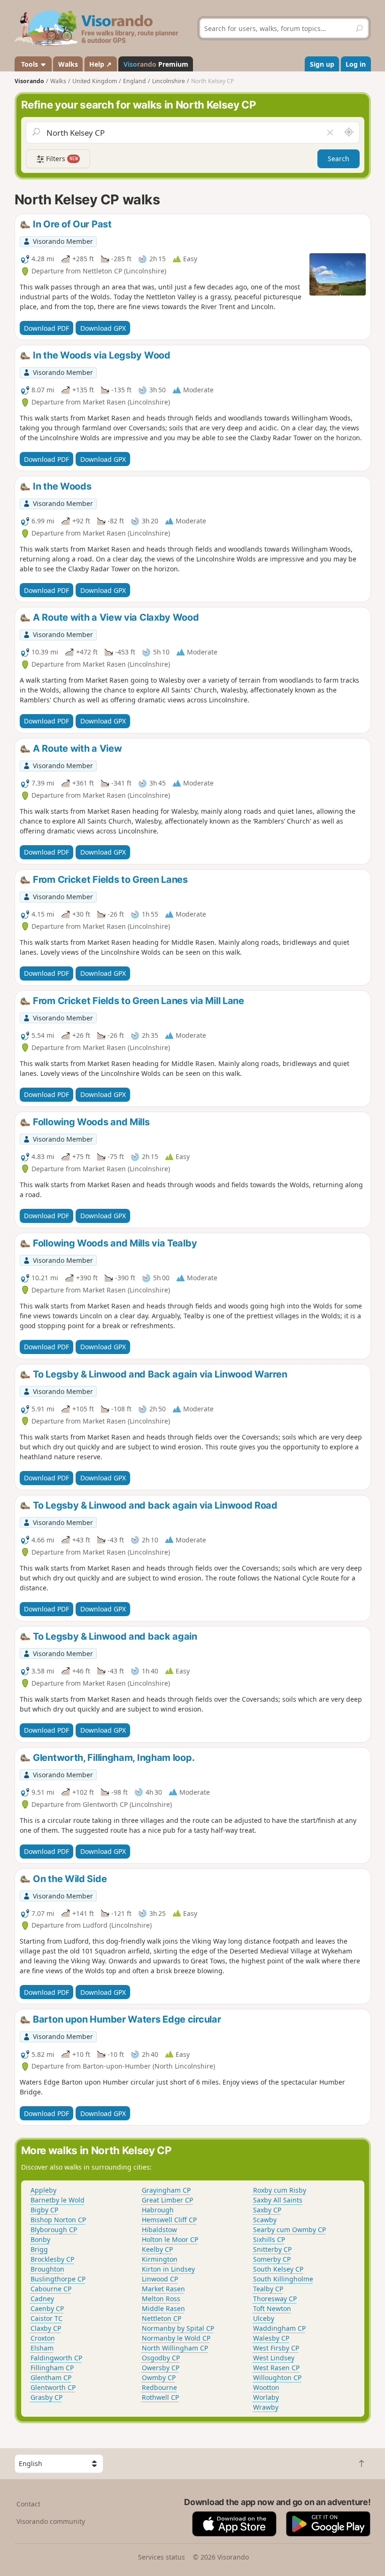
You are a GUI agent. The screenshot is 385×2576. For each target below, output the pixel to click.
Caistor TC (46, 2318)
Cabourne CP (51, 2289)
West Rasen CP (276, 2368)
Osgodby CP (161, 2358)
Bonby (40, 2239)
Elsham (42, 2348)
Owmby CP (159, 2378)
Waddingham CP (279, 2328)
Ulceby (264, 2318)
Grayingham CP (166, 2190)
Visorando (29, 81)
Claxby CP (46, 2328)
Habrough (158, 2210)
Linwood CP (160, 2279)
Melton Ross (161, 2299)
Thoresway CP (275, 2299)
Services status (162, 2557)
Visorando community (51, 2521)
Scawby (265, 2220)
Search (339, 159)
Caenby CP (47, 2308)
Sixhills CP (269, 2239)
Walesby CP (271, 2338)
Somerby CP (272, 2259)
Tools (30, 64)
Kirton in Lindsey (168, 2269)
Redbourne (159, 2387)
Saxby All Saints (278, 2200)
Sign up (322, 64)
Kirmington (160, 2259)
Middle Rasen (163, 2308)
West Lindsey (274, 2358)
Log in (356, 64)
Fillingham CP (52, 2368)
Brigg (39, 2249)
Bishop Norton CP (58, 2220)
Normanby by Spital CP (178, 2328)
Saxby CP (267, 2210)
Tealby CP (268, 2289)
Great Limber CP (167, 2200)
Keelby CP (157, 2249)
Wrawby (266, 2407)
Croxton (43, 2338)
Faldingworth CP (56, 2358)
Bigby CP (44, 2210)
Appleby (43, 2190)
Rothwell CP (160, 2397)
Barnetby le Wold (58, 2200)
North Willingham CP (175, 2348)
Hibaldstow (159, 2230)
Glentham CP (51, 2378)
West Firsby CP (276, 2348)
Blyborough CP (54, 2230)
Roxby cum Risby (280, 2190)
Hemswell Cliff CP (169, 2220)
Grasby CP (46, 2397)
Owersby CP (161, 2368)
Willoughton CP (277, 2378)
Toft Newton (272, 2308)
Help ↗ (100, 64)
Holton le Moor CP (170, 2239)
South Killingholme (283, 2279)
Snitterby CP (272, 2249)
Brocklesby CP (52, 2259)
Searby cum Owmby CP (289, 2230)
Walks (68, 64)
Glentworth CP (53, 2387)
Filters (61, 159)
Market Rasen (163, 2289)
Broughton (47, 2269)
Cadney (42, 2299)
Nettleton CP (162, 2318)
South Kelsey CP (278, 2269)
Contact (28, 2504)
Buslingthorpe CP (58, 2279)
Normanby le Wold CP (176, 2338)
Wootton (266, 2387)
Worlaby (266, 2397)
